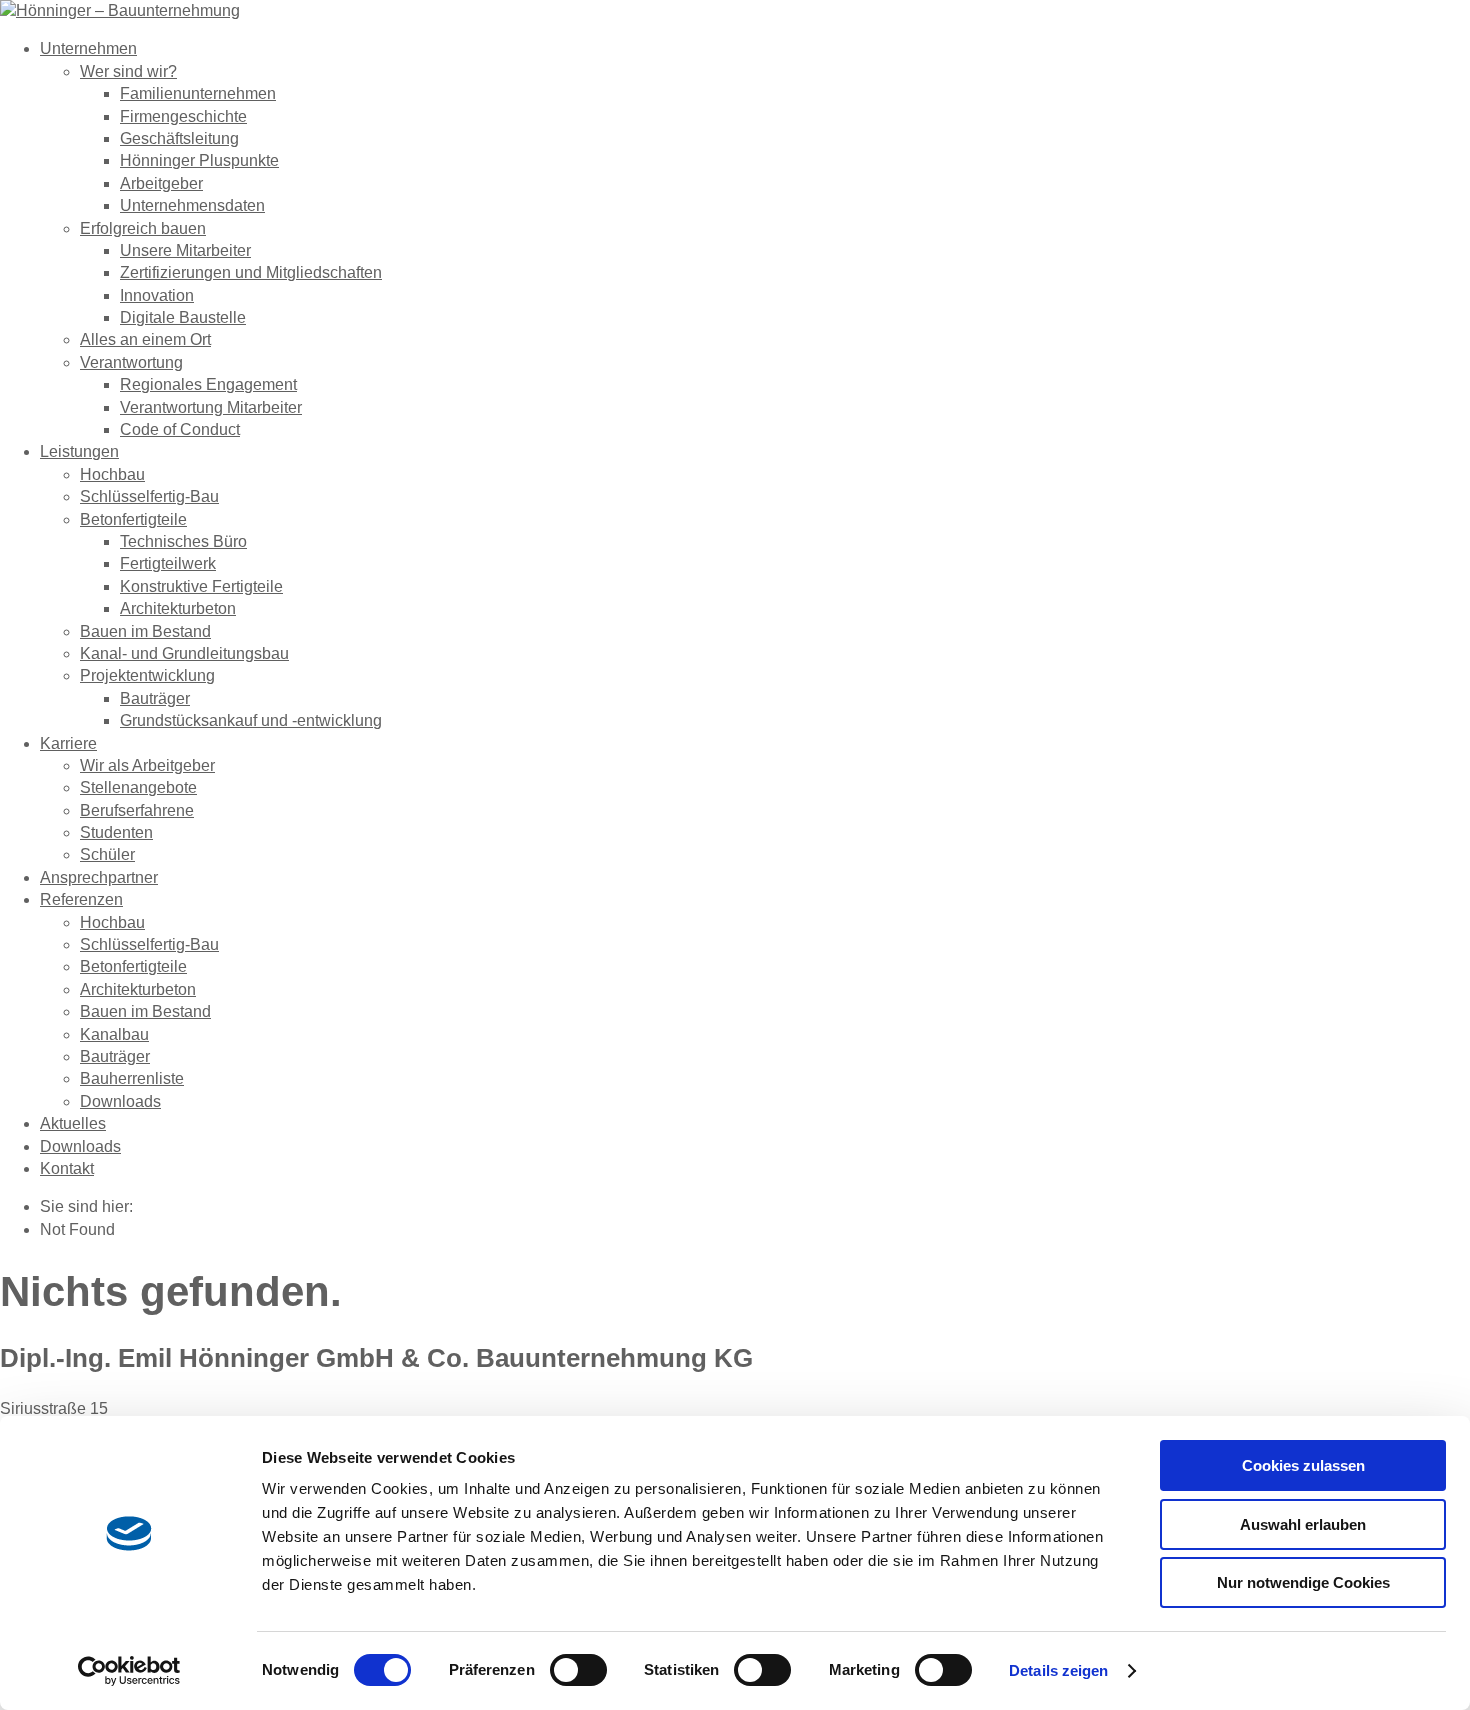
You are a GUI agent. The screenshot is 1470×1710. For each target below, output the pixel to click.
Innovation (157, 295)
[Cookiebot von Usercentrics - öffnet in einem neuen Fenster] (129, 1671)
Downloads (120, 1101)
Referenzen (81, 899)
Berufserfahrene (137, 810)
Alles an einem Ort (145, 339)
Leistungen (79, 451)
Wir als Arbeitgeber (147, 765)
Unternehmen (88, 48)
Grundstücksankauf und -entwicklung (251, 720)
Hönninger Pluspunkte (199, 160)
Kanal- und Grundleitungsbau (184, 653)
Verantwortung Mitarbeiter (211, 407)
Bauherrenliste (132, 1078)
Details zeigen (1058, 1670)
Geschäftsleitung (179, 138)
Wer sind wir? (128, 71)
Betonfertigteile (133, 519)
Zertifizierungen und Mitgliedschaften (251, 272)
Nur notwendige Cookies (1303, 1582)
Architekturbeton (178, 608)
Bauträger (155, 698)
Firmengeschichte (183, 116)
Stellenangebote (138, 787)
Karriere (68, 743)
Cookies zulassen (1303, 1465)
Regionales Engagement (208, 384)
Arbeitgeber (161, 183)
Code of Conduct (180, 429)
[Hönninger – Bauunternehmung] (120, 10)
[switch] (578, 1670)
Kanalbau (114, 1034)
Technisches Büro (183, 541)
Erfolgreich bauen (143, 228)
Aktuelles (73, 1123)
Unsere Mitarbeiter (185, 250)
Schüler (107, 854)
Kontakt (67, 1168)
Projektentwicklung (147, 675)
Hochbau (112, 474)
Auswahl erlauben (1303, 1524)
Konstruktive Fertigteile (201, 586)
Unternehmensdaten (192, 205)
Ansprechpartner (99, 877)
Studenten (116, 832)
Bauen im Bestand (145, 631)
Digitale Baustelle (183, 317)
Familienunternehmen (198, 93)
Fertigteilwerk (168, 563)
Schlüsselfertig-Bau (149, 496)
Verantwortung (131, 362)
